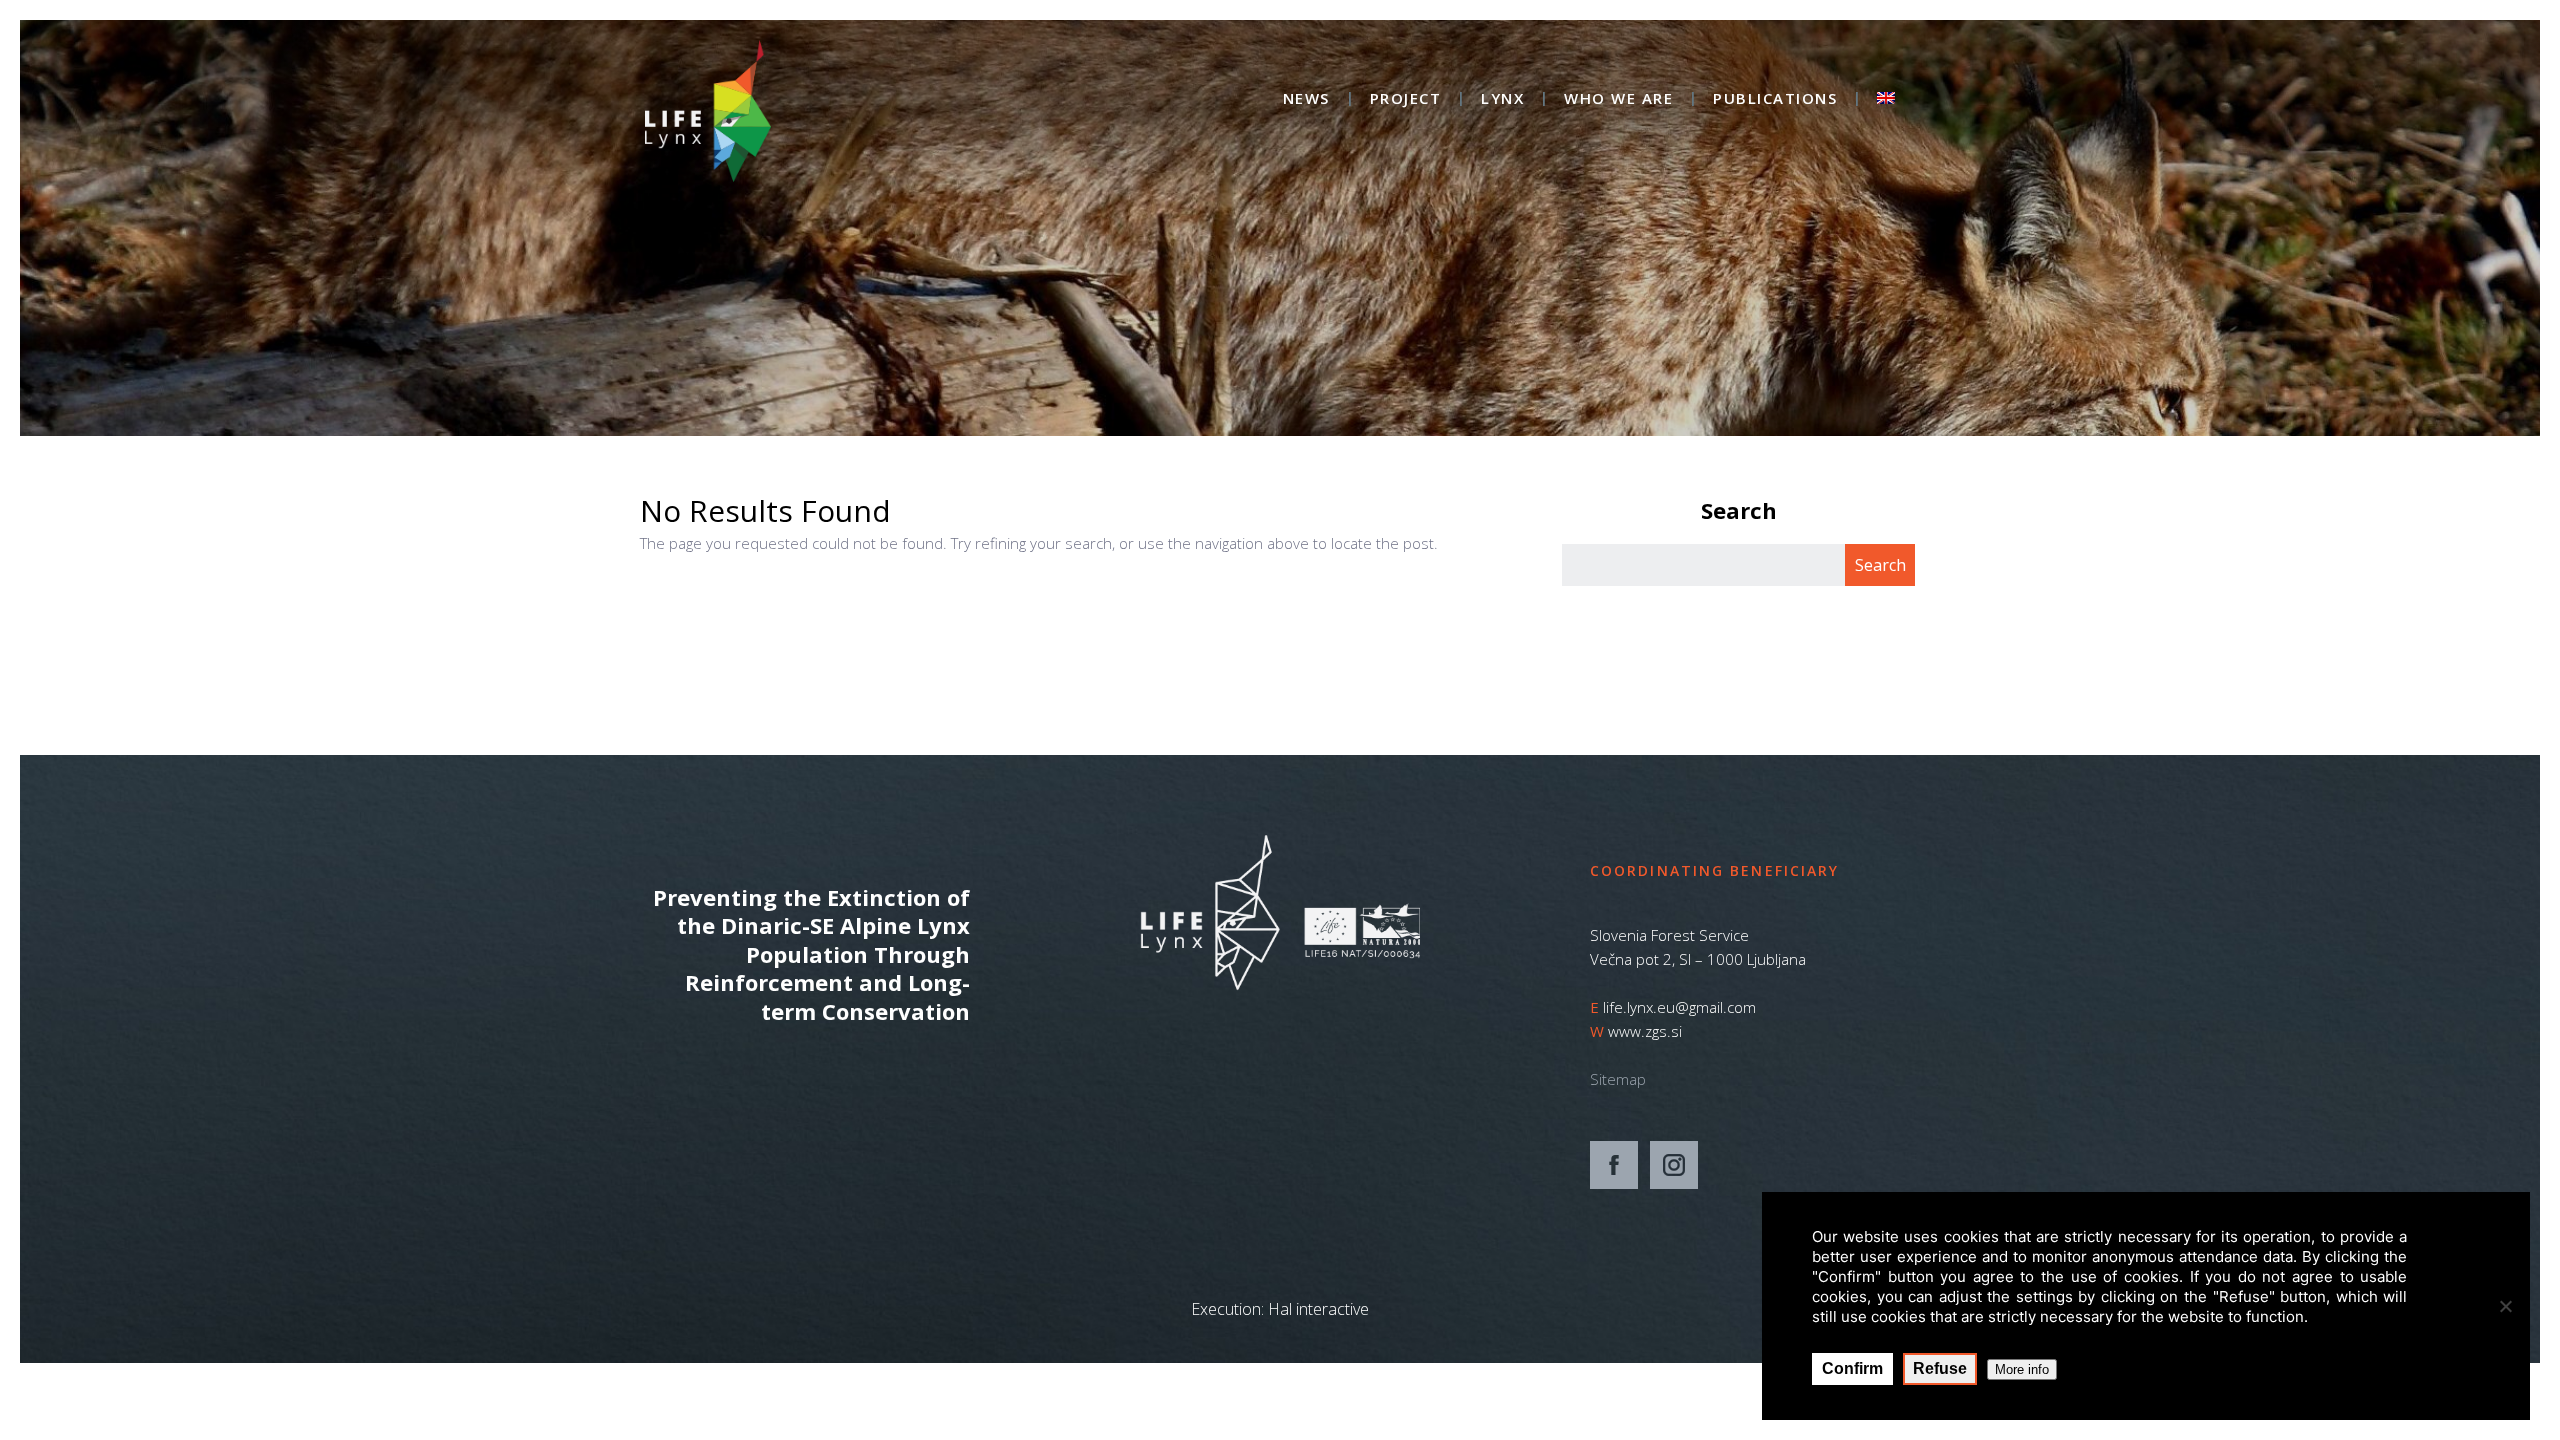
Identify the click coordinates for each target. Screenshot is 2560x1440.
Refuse (1940, 1368)
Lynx (1502, 99)
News (1306, 99)
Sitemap (1618, 1079)
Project (1406, 99)
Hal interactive (1318, 1309)
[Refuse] (2505, 1306)
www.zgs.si (1645, 1031)
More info (2022, 1369)
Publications (1775, 99)
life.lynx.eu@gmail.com (1679, 1007)
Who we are (1618, 99)
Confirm (1852, 1368)
